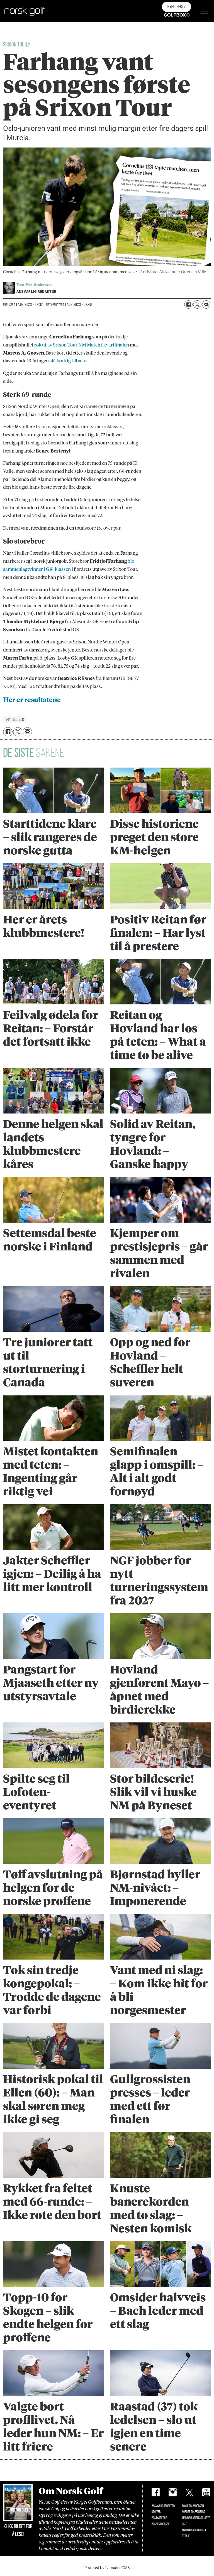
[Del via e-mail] (206, 304)
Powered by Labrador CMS (107, 2568)
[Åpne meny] (204, 11)
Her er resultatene (32, 700)
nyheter (15, 719)
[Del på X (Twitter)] (197, 304)
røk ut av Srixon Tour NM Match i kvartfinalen (82, 345)
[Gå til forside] (25, 11)
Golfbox (168, 15)
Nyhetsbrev (177, 7)
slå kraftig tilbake (68, 361)
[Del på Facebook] (188, 304)
